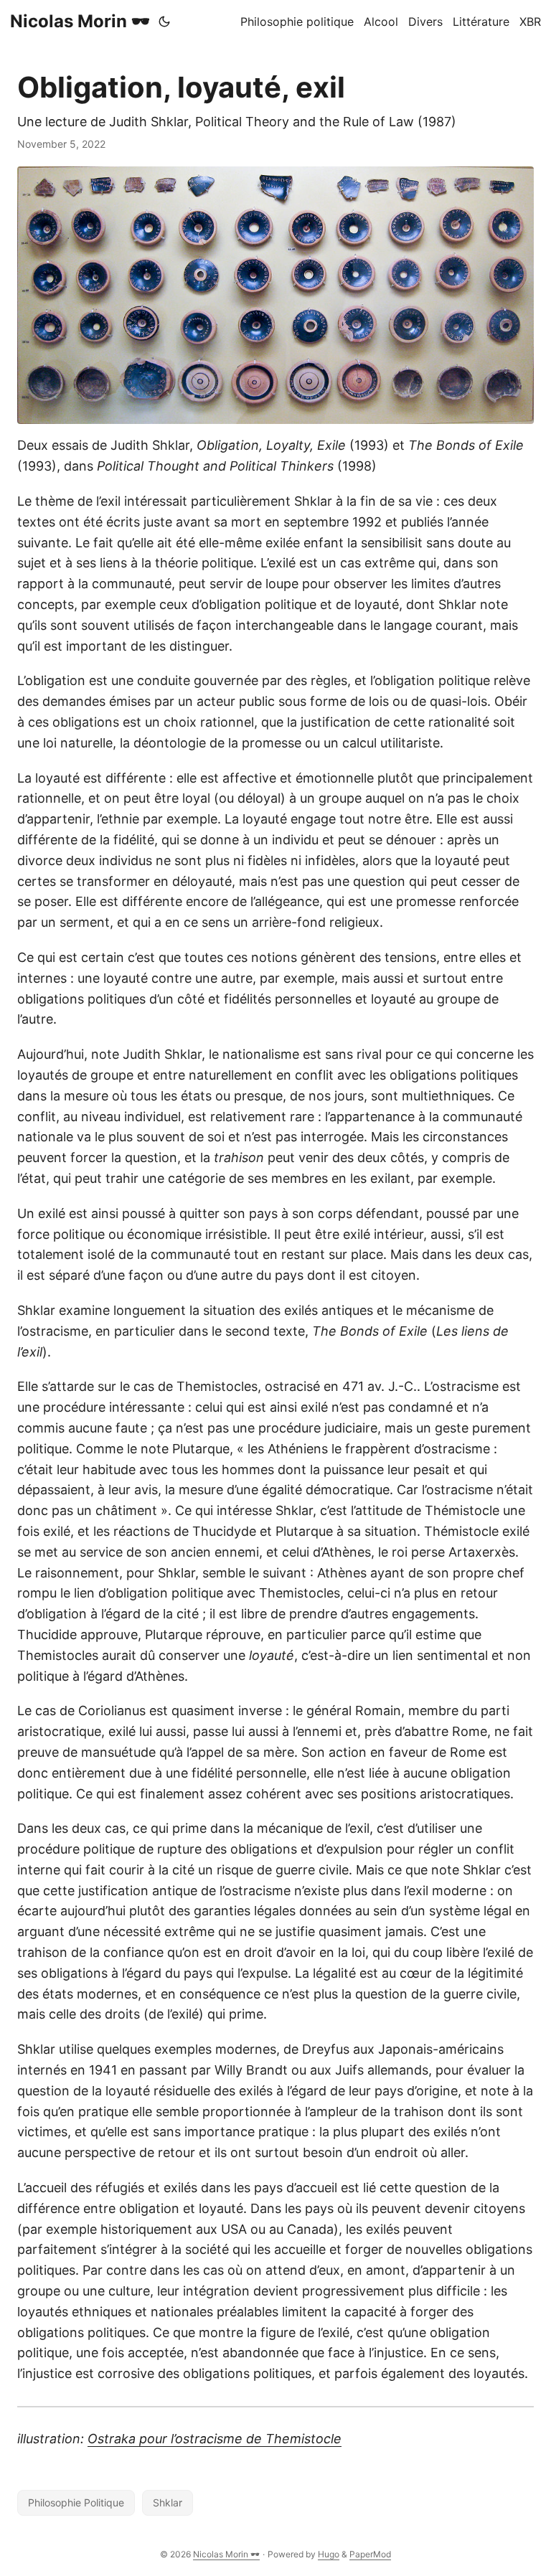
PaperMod (370, 2554)
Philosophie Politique (76, 2502)
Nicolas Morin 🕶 (80, 21)
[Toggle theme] (164, 22)
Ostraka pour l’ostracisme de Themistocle (215, 2439)
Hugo (329, 2554)
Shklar (168, 2502)
